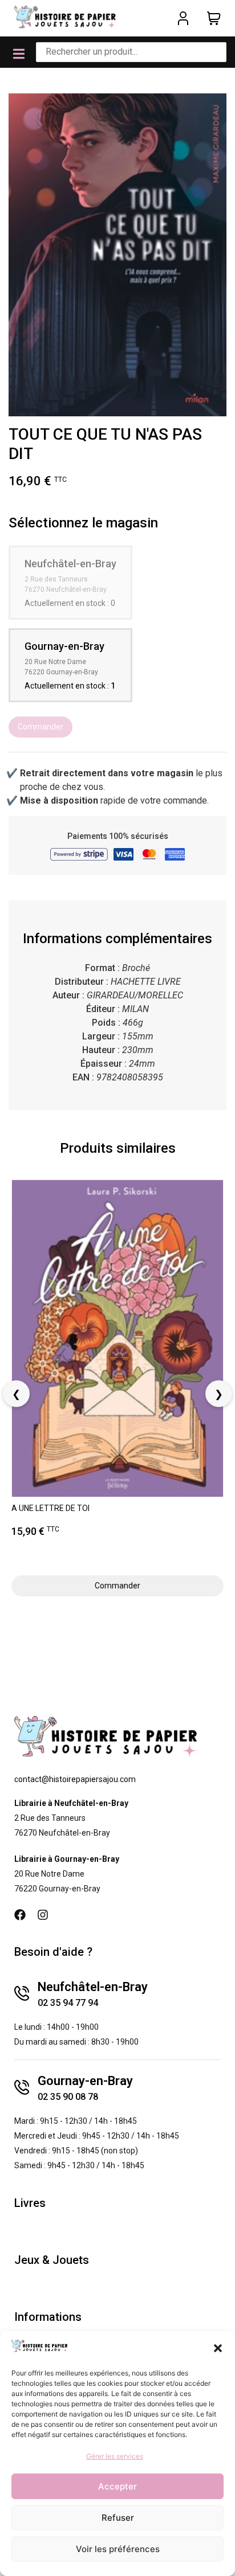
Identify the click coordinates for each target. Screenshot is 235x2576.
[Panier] (214, 18)
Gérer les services (115, 2456)
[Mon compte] (183, 18)
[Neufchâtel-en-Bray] (22, 1993)
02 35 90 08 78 (68, 2097)
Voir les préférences (118, 2549)
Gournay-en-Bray (85, 2081)
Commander (40, 727)
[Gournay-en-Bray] (22, 2087)
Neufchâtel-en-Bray (93, 1987)
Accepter (117, 2486)
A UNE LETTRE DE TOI (50, 1508)
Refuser (118, 2518)
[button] (218, 2348)
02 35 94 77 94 (68, 2003)
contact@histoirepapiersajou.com (75, 1779)
